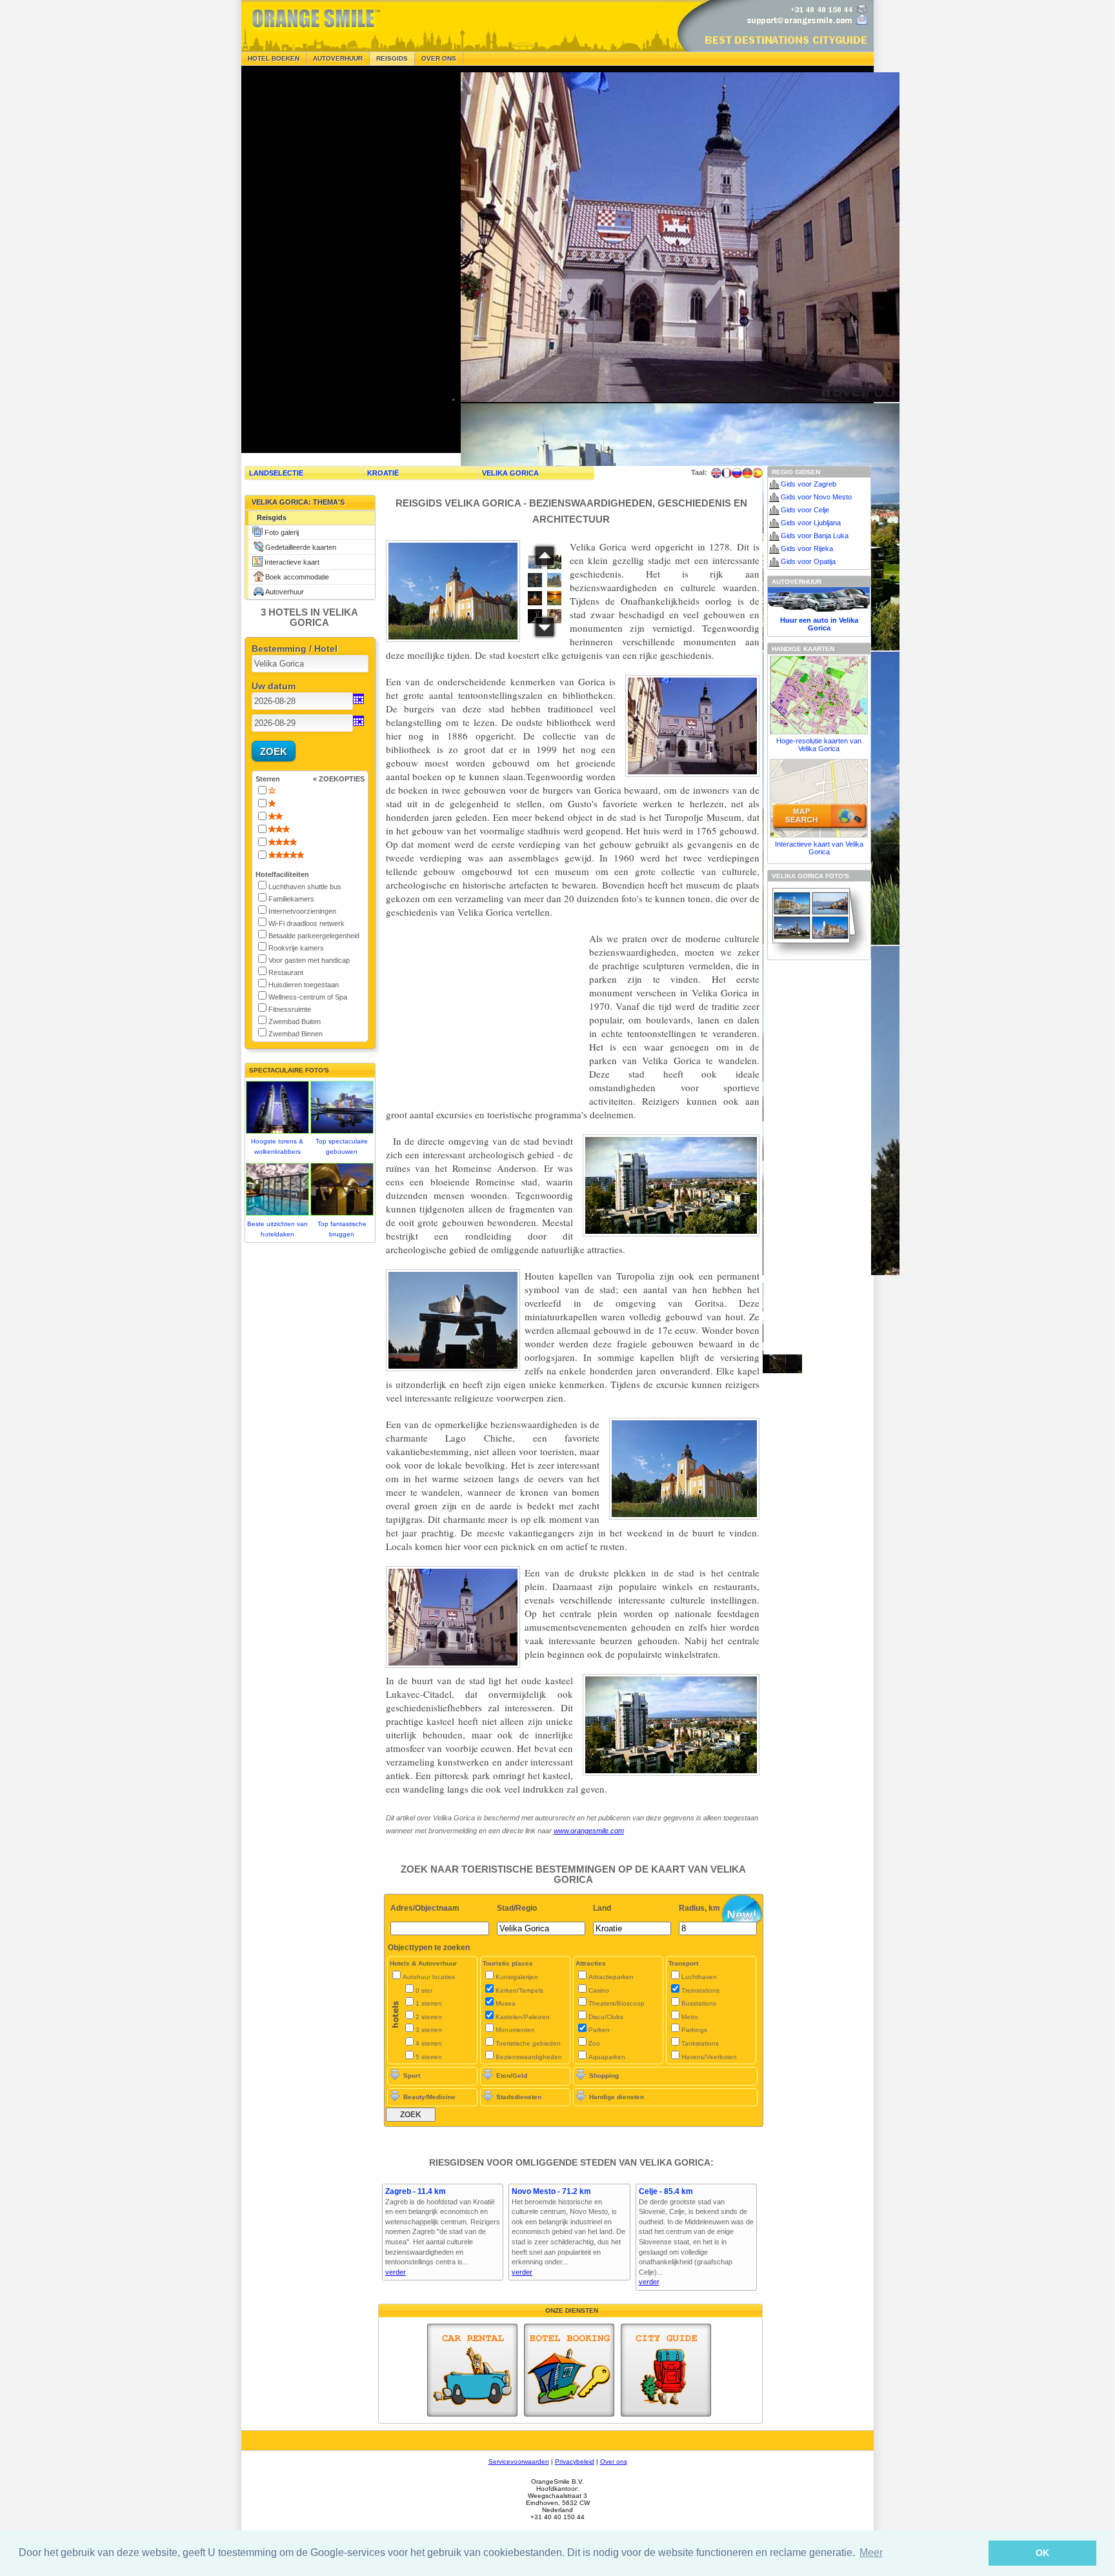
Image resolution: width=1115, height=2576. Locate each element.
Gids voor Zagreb (809, 484)
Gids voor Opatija (808, 561)
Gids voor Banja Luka (815, 536)
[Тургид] (737, 473)
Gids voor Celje (805, 510)
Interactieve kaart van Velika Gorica (819, 848)
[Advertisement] (338, 259)
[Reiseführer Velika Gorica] (747, 473)
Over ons (439, 58)
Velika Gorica (510, 473)
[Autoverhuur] (472, 2370)
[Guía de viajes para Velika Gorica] (758, 473)
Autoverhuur (338, 58)
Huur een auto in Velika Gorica (819, 624)
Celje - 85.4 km (666, 2191)
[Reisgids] (666, 2370)
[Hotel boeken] (569, 2370)
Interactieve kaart (292, 562)
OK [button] (1042, 2553)
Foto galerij (282, 532)
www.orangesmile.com (589, 1831)
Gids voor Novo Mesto (816, 497)
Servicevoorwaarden (519, 2461)
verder (396, 2272)
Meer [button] (871, 2552)
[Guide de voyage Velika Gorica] (727, 473)
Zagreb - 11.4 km (416, 2191)
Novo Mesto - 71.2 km (551, 2191)
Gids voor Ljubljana (811, 523)
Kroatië (383, 473)
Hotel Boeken (274, 58)
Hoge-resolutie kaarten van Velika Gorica (819, 745)
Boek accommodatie (297, 577)
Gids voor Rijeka (807, 548)
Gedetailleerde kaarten (301, 547)
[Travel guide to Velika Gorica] (716, 473)
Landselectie (276, 473)
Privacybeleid (575, 2461)
